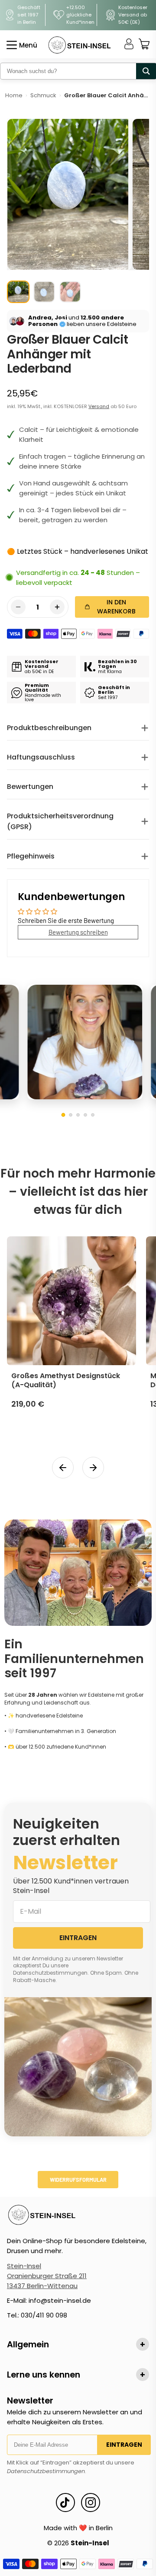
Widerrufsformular (78, 2180)
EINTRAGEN (78, 1938)
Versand (99, 406)
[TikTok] (65, 2503)
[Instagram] (91, 2503)
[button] (63, 1115)
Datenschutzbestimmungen (46, 2471)
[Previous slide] (63, 1468)
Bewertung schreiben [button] (78, 932)
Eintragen (124, 2445)
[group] (18, 292)
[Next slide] (93, 1468)
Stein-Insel (24, 2266)
